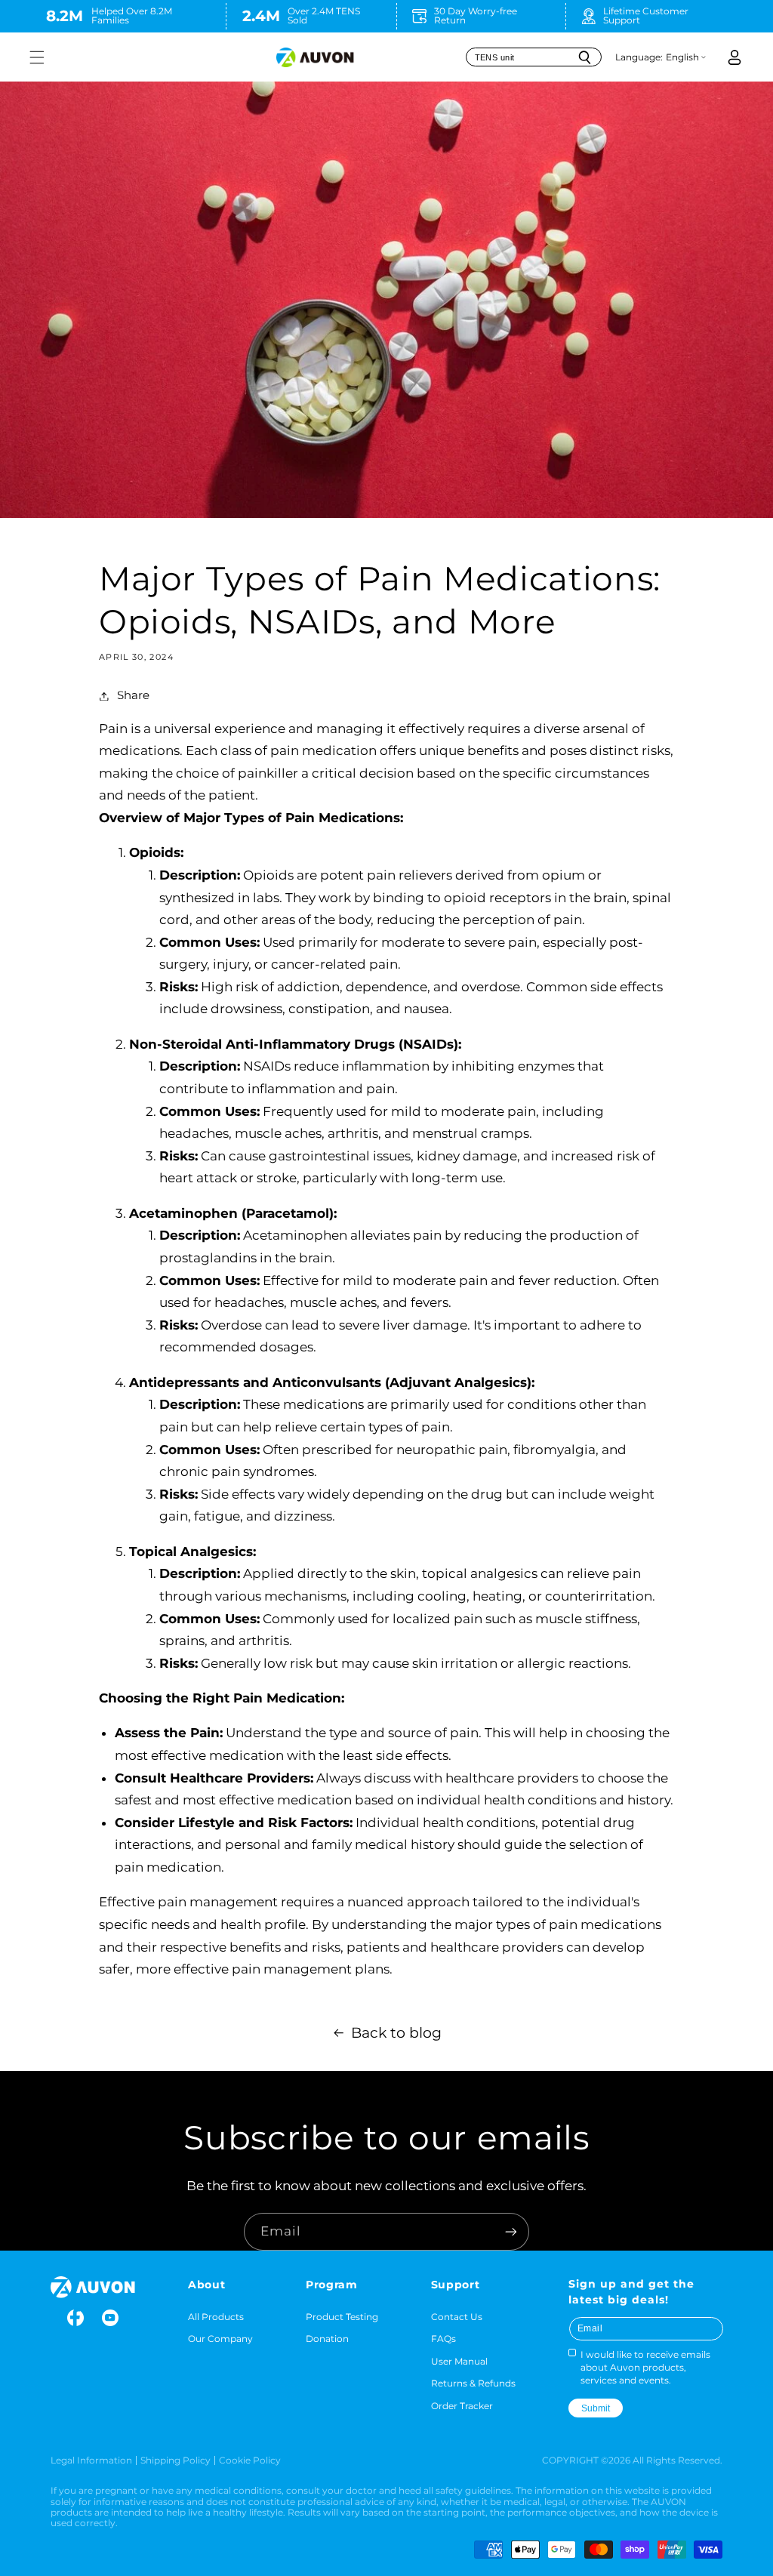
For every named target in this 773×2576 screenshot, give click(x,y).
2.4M (261, 15)
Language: (639, 57)
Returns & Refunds (473, 2383)
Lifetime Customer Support (646, 15)
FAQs (443, 2339)
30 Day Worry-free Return (476, 15)
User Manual (459, 2361)
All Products (216, 2317)
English (682, 57)
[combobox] (534, 57)
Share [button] (133, 695)
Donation (327, 2339)
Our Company (220, 2339)
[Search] (584, 57)
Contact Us (457, 2317)
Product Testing (342, 2317)
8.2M (65, 15)
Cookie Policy (250, 2460)
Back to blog (396, 2033)
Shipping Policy (176, 2460)
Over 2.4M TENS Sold (324, 15)
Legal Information (91, 2460)
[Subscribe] (511, 2231)
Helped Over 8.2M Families (132, 15)
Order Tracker (462, 2406)
